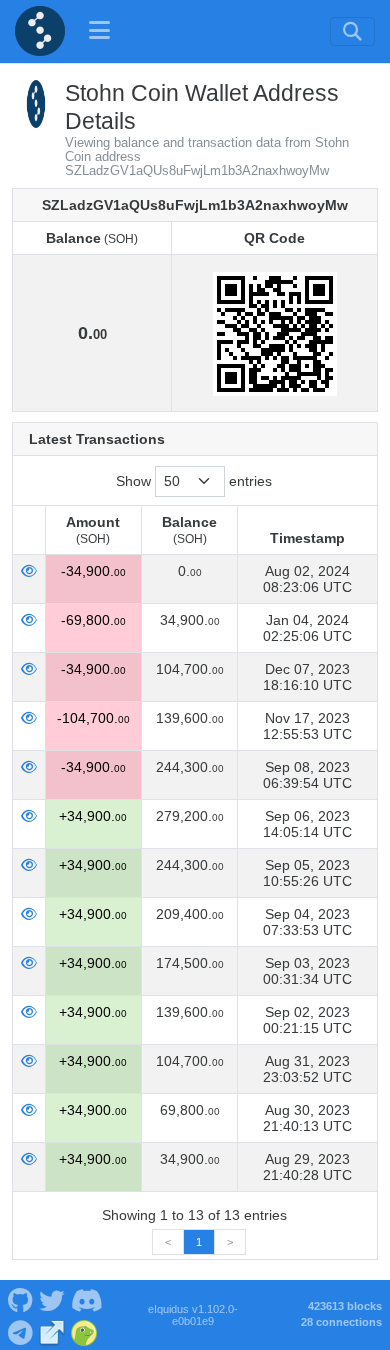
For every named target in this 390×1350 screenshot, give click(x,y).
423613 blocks (345, 1306)
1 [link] (199, 1242)
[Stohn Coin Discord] (86, 1299)
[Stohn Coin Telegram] (20, 1331)
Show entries (194, 481)
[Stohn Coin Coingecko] (84, 1331)
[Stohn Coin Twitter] (52, 1299)
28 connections (341, 1322)
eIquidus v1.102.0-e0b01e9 (193, 1315)
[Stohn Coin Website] (52, 1331)
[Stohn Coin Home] (40, 31)
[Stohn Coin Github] (20, 1299)
